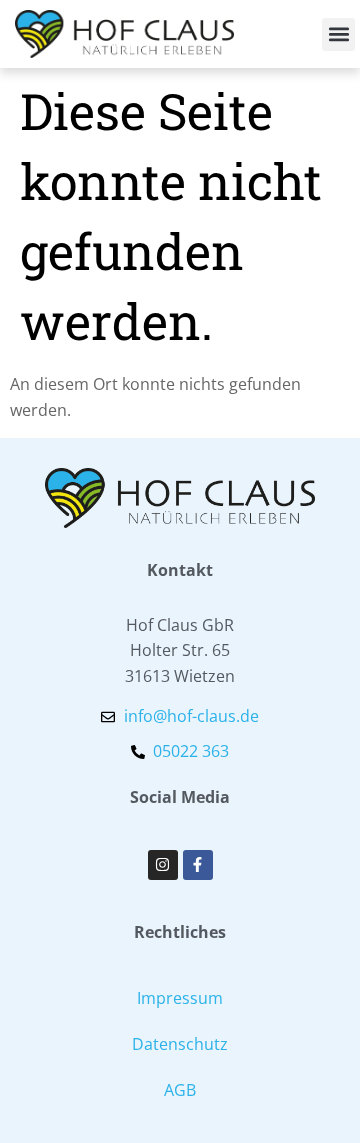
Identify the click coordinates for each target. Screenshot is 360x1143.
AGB (180, 1090)
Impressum (180, 998)
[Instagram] (163, 865)
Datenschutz (180, 1044)
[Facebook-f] (198, 865)
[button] (338, 34)
